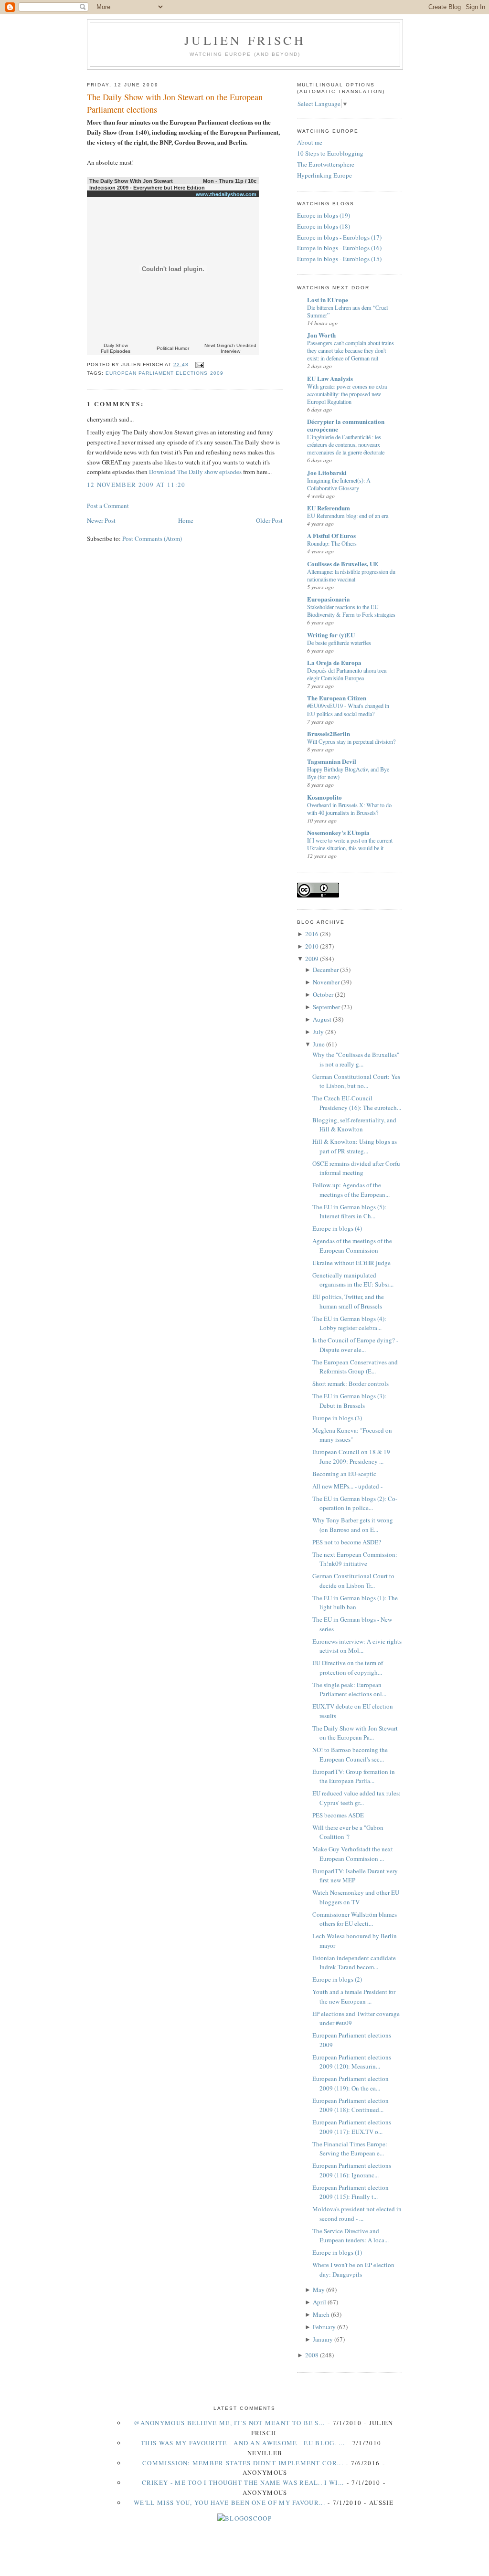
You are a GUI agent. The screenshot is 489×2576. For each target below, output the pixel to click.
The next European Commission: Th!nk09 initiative (355, 1559)
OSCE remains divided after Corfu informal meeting (356, 1168)
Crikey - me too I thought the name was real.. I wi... (243, 2482)
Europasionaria (329, 599)
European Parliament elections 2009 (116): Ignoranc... (352, 2170)
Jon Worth (321, 335)
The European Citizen (337, 698)
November (326, 982)
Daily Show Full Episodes (116, 348)
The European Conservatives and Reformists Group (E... (355, 1367)
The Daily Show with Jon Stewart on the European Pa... (355, 1733)
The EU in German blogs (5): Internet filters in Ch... (349, 1212)
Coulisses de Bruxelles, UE (343, 564)
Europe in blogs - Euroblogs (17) (339, 237)
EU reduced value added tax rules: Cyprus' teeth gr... (356, 1798)
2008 (312, 2355)
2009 (312, 959)
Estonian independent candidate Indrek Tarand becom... (354, 1963)
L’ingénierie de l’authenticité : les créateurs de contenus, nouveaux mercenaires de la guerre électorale (346, 444)
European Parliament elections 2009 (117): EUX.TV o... (352, 2127)
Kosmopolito (324, 797)
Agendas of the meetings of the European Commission (352, 1246)
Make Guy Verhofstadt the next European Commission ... (353, 1854)
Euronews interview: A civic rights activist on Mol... (357, 1646)
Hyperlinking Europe (324, 175)
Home (186, 520)
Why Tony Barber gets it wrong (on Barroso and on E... (353, 1525)
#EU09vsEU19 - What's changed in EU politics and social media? (348, 709)
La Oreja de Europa (334, 662)
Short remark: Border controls (351, 1383)
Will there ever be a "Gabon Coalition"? (348, 1832)
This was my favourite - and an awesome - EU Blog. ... (243, 2443)
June (319, 1044)
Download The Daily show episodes (195, 472)
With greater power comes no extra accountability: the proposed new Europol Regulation (347, 394)
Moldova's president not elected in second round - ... (357, 2214)
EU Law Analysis (330, 378)
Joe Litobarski (327, 472)
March (321, 2314)
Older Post (269, 520)
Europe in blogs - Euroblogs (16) (339, 248)
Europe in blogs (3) (337, 1418)
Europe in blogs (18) (324, 226)
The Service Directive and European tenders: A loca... (351, 2236)
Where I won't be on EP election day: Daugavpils (353, 2270)
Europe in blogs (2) (337, 1979)
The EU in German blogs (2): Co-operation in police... (355, 1503)
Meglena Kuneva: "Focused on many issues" (352, 1435)
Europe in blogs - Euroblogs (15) (339, 259)
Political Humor (173, 348)
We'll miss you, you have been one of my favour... (229, 2502)
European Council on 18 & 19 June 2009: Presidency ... (351, 1457)
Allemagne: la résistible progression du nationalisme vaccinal (351, 575)
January (323, 2339)
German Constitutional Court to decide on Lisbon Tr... (353, 1581)
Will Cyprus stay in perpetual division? (351, 741)
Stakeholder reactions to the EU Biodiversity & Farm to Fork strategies (351, 611)
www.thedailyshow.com (226, 194)
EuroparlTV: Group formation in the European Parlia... (354, 1776)
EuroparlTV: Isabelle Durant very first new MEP (355, 1876)
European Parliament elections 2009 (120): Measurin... (352, 2062)
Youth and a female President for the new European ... (354, 1996)
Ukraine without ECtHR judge (351, 1263)
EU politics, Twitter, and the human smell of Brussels (348, 1301)
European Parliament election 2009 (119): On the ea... (351, 2083)
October (323, 994)
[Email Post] (198, 364)
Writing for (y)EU (331, 635)
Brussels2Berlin (329, 734)
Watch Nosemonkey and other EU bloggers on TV (356, 1897)
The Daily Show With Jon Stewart (131, 181)
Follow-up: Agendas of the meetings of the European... (351, 1190)
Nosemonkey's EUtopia (338, 832)
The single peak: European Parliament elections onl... (349, 1689)
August (322, 1019)
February (324, 2327)
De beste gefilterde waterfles (339, 643)
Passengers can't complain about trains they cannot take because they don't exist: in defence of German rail (351, 350)
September (326, 1007)
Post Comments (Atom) (152, 538)
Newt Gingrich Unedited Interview (230, 348)
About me (310, 142)
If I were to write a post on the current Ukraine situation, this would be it (350, 844)
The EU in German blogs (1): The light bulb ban (355, 1603)
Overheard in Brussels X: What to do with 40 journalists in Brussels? (349, 809)
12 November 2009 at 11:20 (136, 485)
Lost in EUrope (328, 300)
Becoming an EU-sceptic (344, 1474)
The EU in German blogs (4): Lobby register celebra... (349, 1323)
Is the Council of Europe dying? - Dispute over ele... (355, 1345)
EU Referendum (329, 508)
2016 (312, 934)
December (326, 970)
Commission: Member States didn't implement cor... (243, 2463)
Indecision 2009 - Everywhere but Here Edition (147, 188)
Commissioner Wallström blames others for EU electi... (355, 1919)
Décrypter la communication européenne (346, 425)
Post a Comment (108, 506)
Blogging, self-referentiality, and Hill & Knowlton (354, 1125)
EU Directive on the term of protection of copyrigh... (348, 1668)
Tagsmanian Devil (332, 761)
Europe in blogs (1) (337, 2252)
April (319, 2302)
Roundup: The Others (332, 543)
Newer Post (101, 520)
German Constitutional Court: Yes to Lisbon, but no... (356, 1081)
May (319, 2290)
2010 (312, 946)
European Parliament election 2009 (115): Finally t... (351, 2192)
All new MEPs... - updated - (347, 1486)
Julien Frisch (245, 40)
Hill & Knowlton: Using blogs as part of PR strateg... (355, 1146)
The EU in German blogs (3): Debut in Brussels (349, 1401)
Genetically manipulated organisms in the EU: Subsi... (353, 1280)
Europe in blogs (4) (337, 1228)
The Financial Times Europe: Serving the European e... (350, 2149)
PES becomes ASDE (338, 1815)
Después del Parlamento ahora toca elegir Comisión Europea (347, 674)
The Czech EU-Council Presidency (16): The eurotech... (357, 1103)
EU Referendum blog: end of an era (348, 516)
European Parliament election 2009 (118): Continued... (351, 2105)
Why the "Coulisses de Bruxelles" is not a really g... (356, 1059)
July (318, 1032)
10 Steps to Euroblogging (330, 153)
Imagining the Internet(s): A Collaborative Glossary (339, 484)
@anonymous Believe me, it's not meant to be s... (229, 2423)
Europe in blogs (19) (324, 215)
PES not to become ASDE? (347, 1542)
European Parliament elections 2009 (164, 373)
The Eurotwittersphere (326, 164)
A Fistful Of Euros (331, 535)
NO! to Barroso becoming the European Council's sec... (350, 1754)
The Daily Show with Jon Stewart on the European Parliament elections (175, 103)
